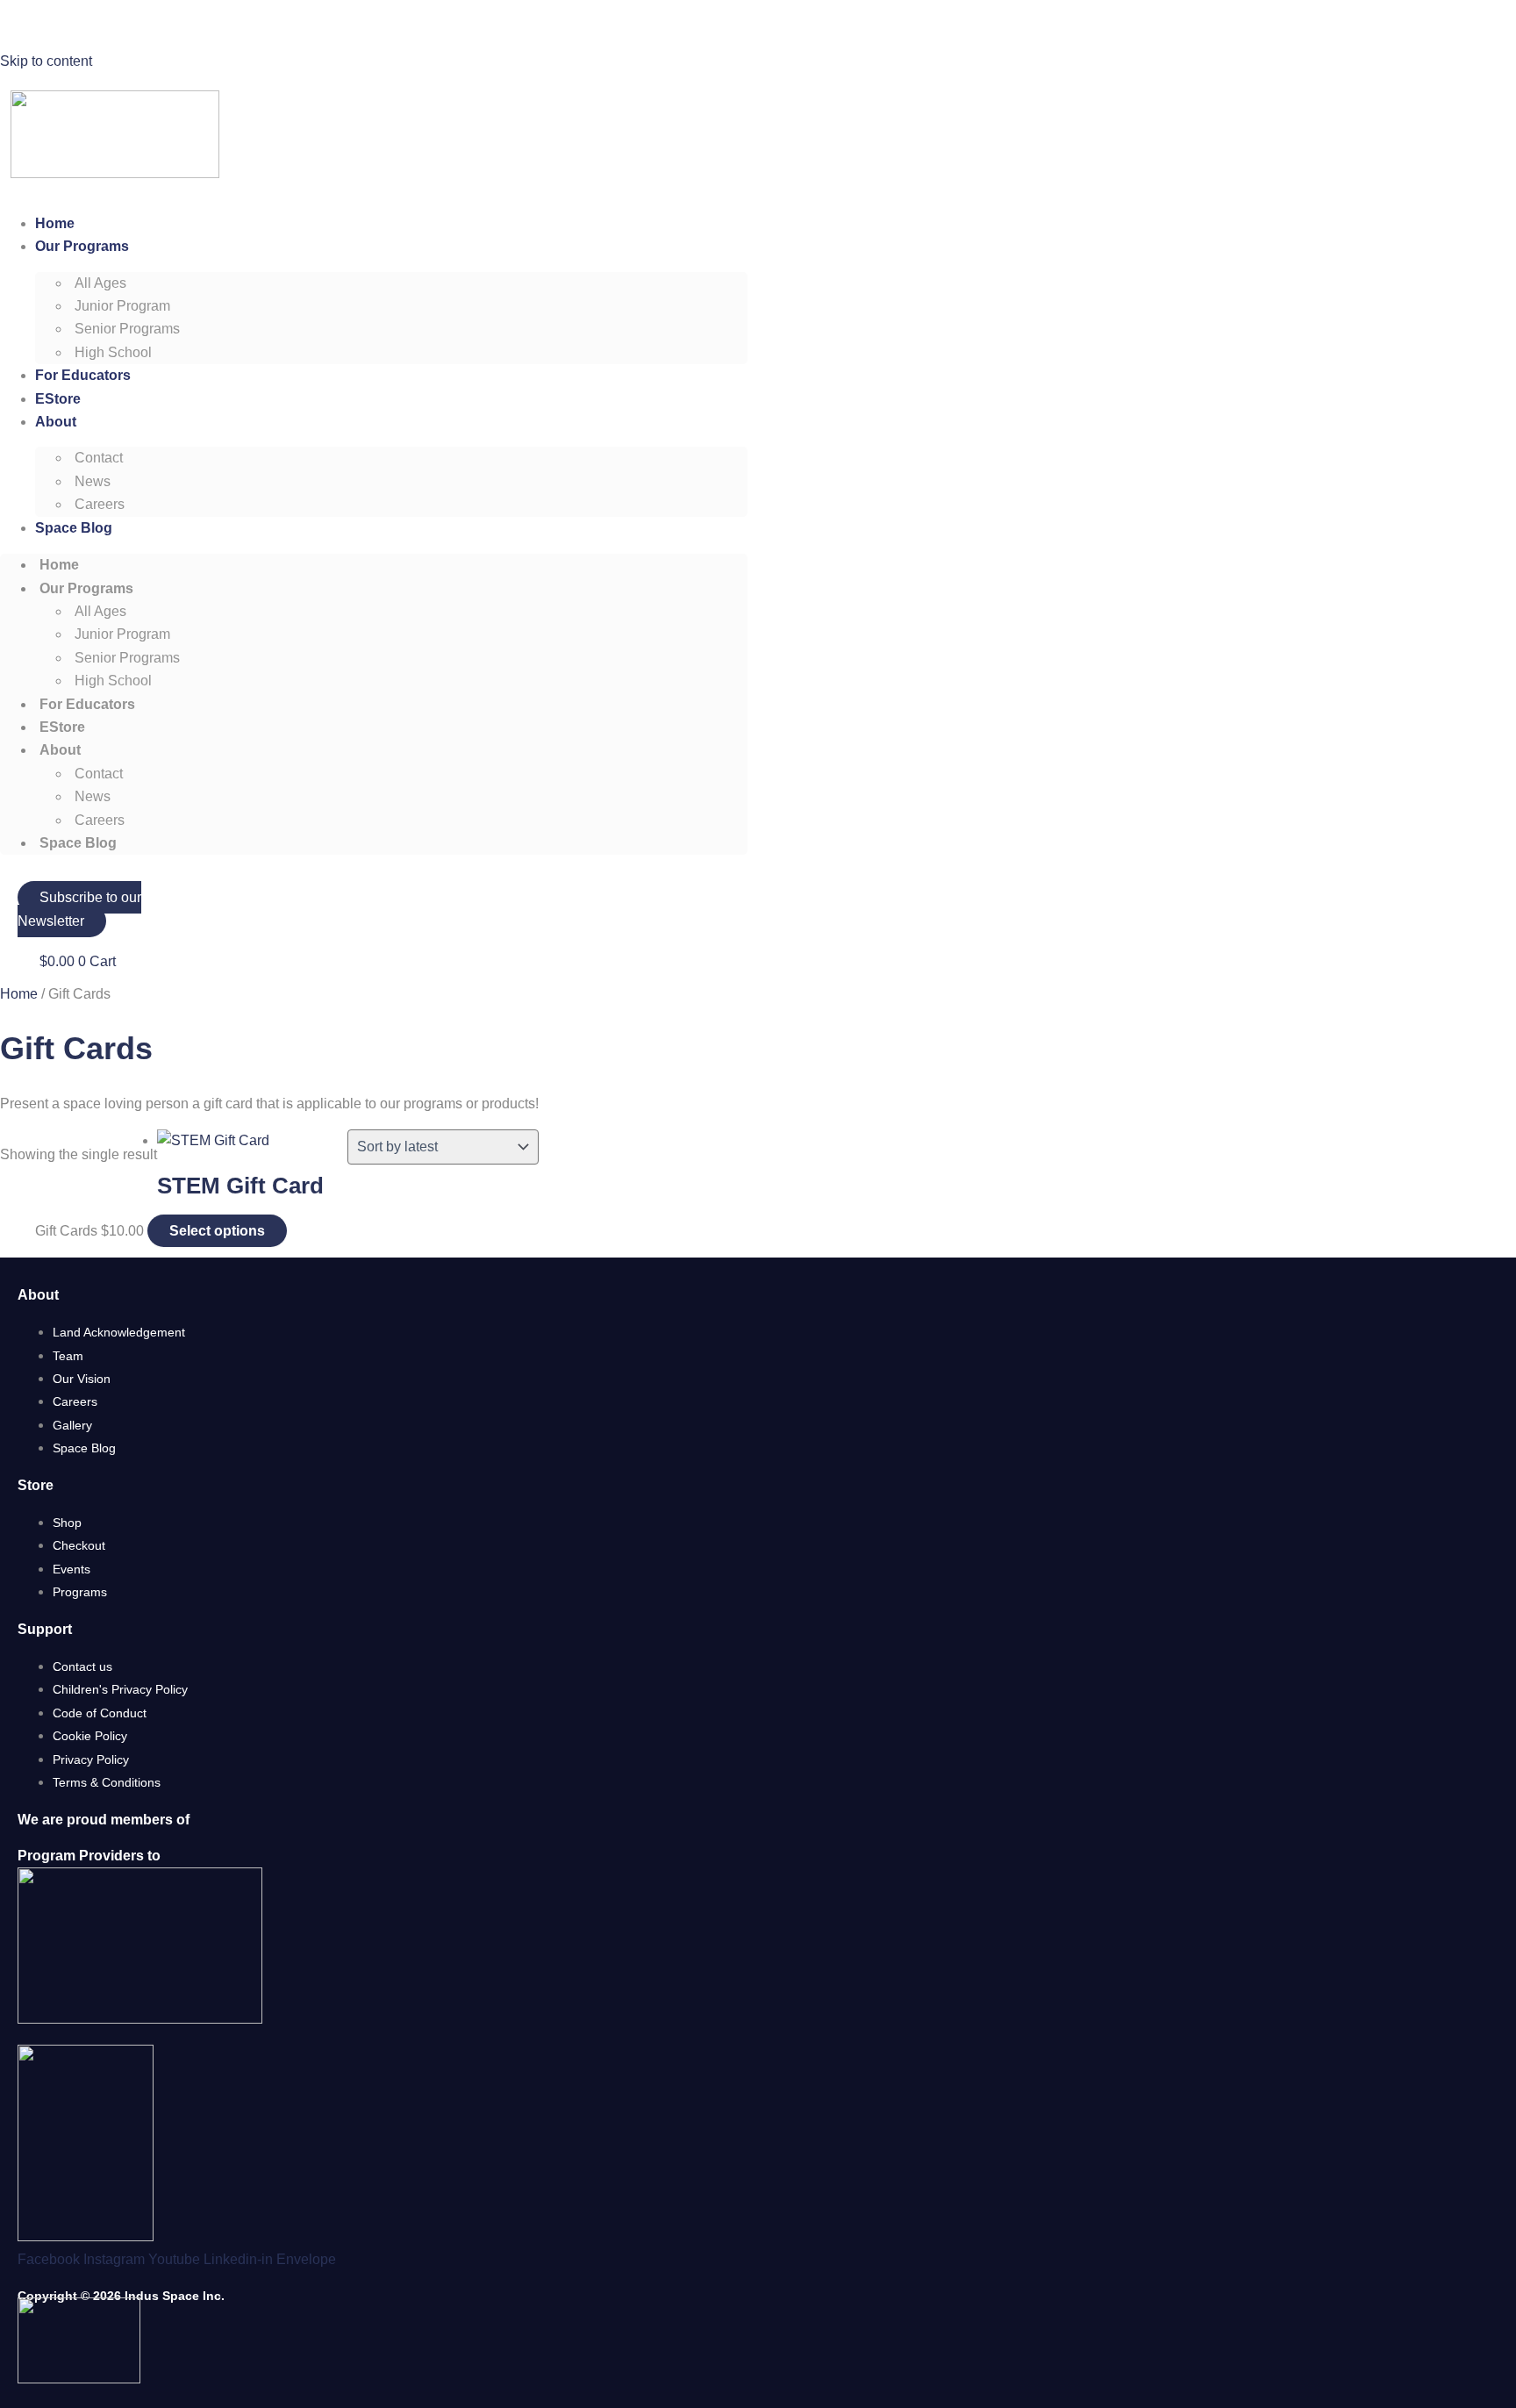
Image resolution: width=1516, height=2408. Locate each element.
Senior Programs (127, 329)
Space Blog (74, 528)
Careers (100, 504)
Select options (217, 1231)
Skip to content (46, 61)
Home (55, 223)
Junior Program (122, 306)
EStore (58, 399)
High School (113, 352)
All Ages (100, 283)
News (93, 481)
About (56, 422)
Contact (99, 458)
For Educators (83, 375)
